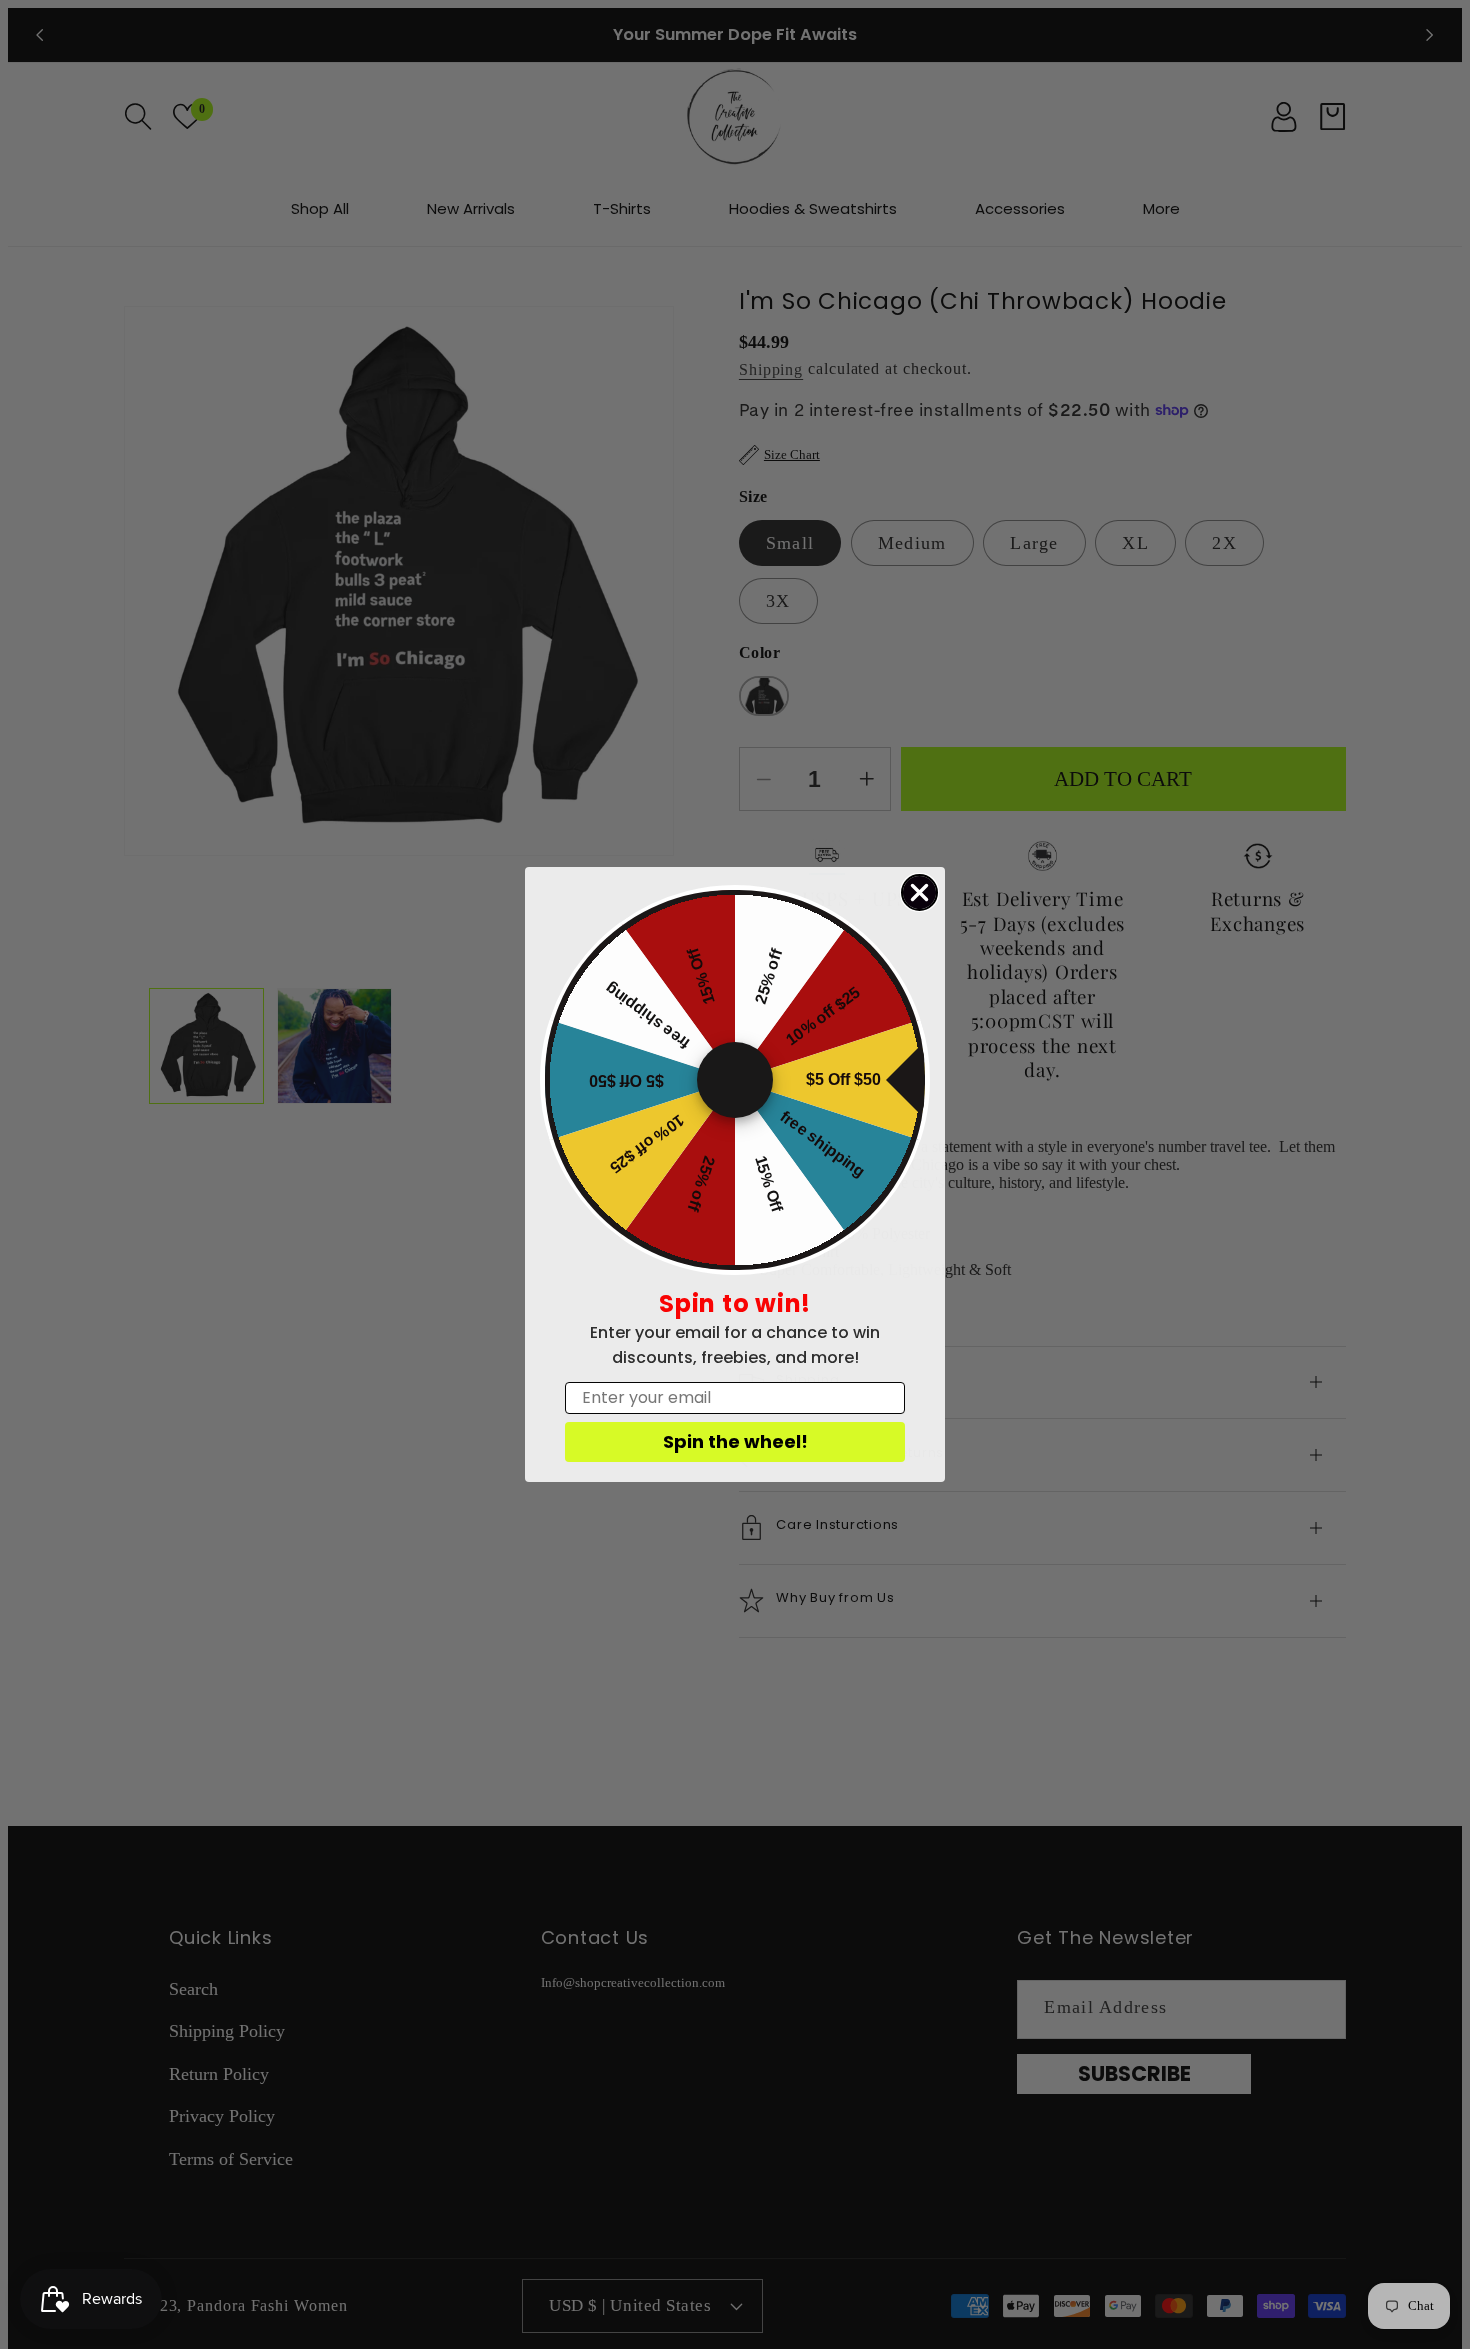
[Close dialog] (919, 892)
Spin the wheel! (735, 1441)
